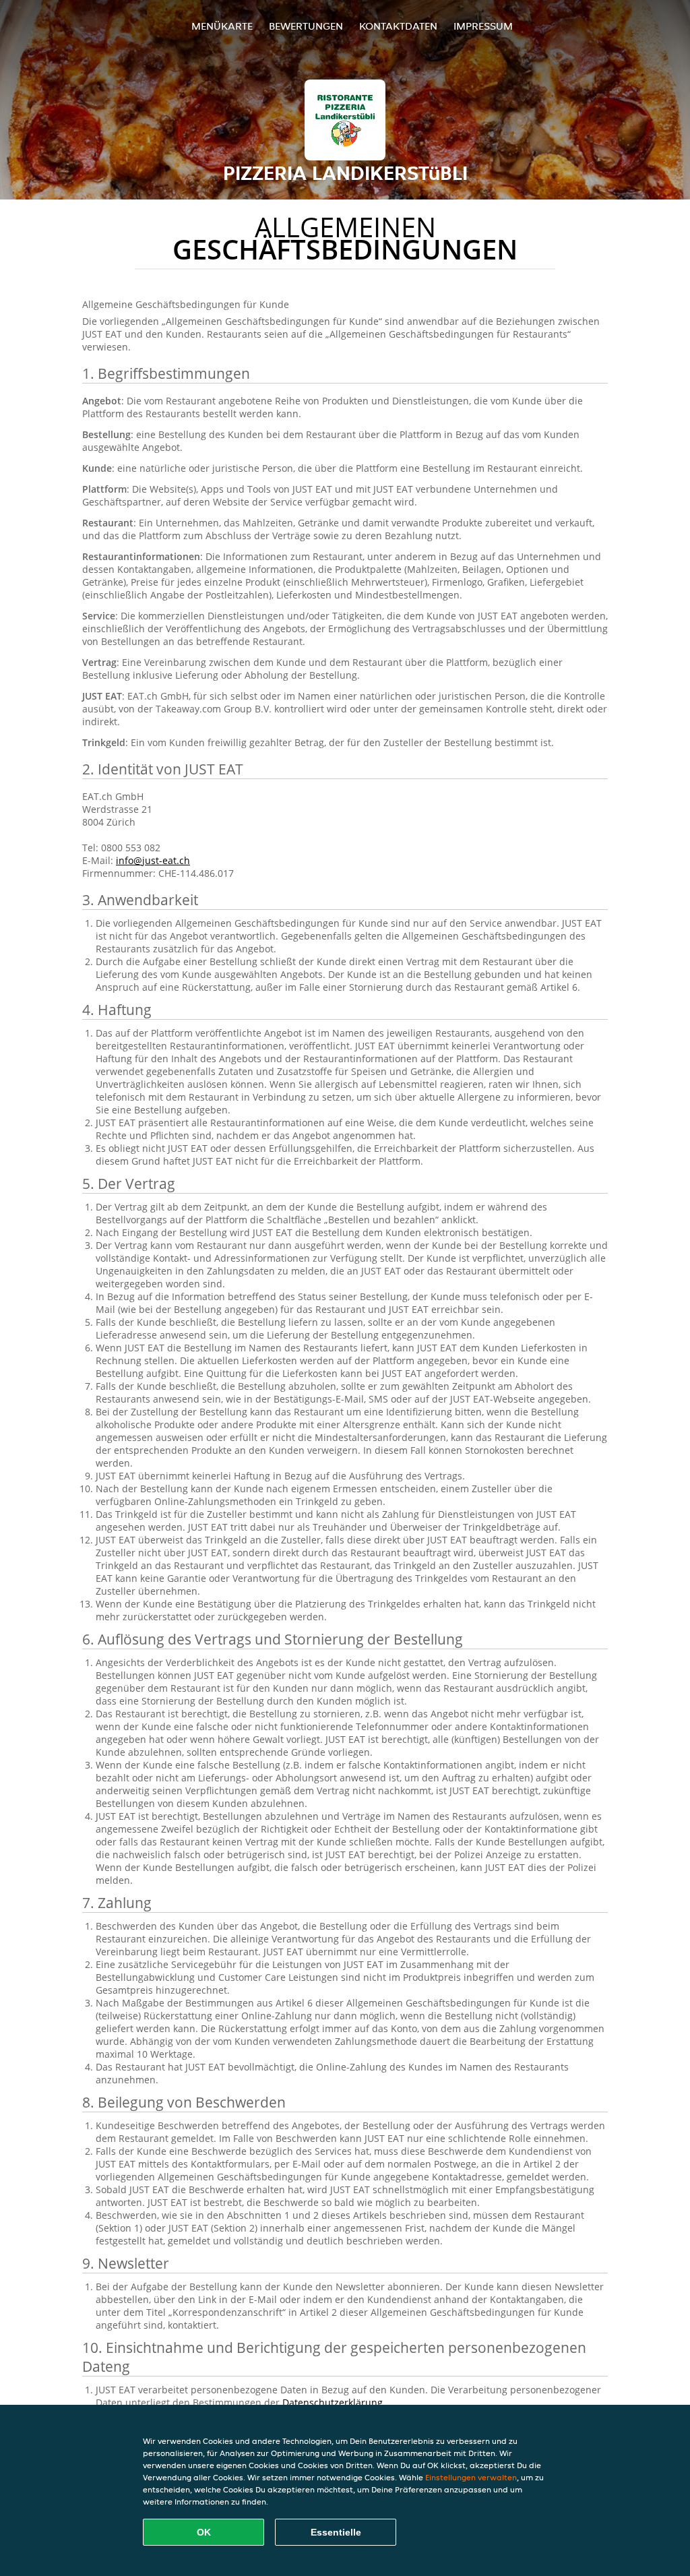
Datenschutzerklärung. (334, 2402)
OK (204, 2532)
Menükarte (222, 26)
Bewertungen (306, 26)
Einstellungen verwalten (471, 2477)
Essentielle (336, 2532)
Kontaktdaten (398, 26)
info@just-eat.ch (153, 860)
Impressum (483, 26)
